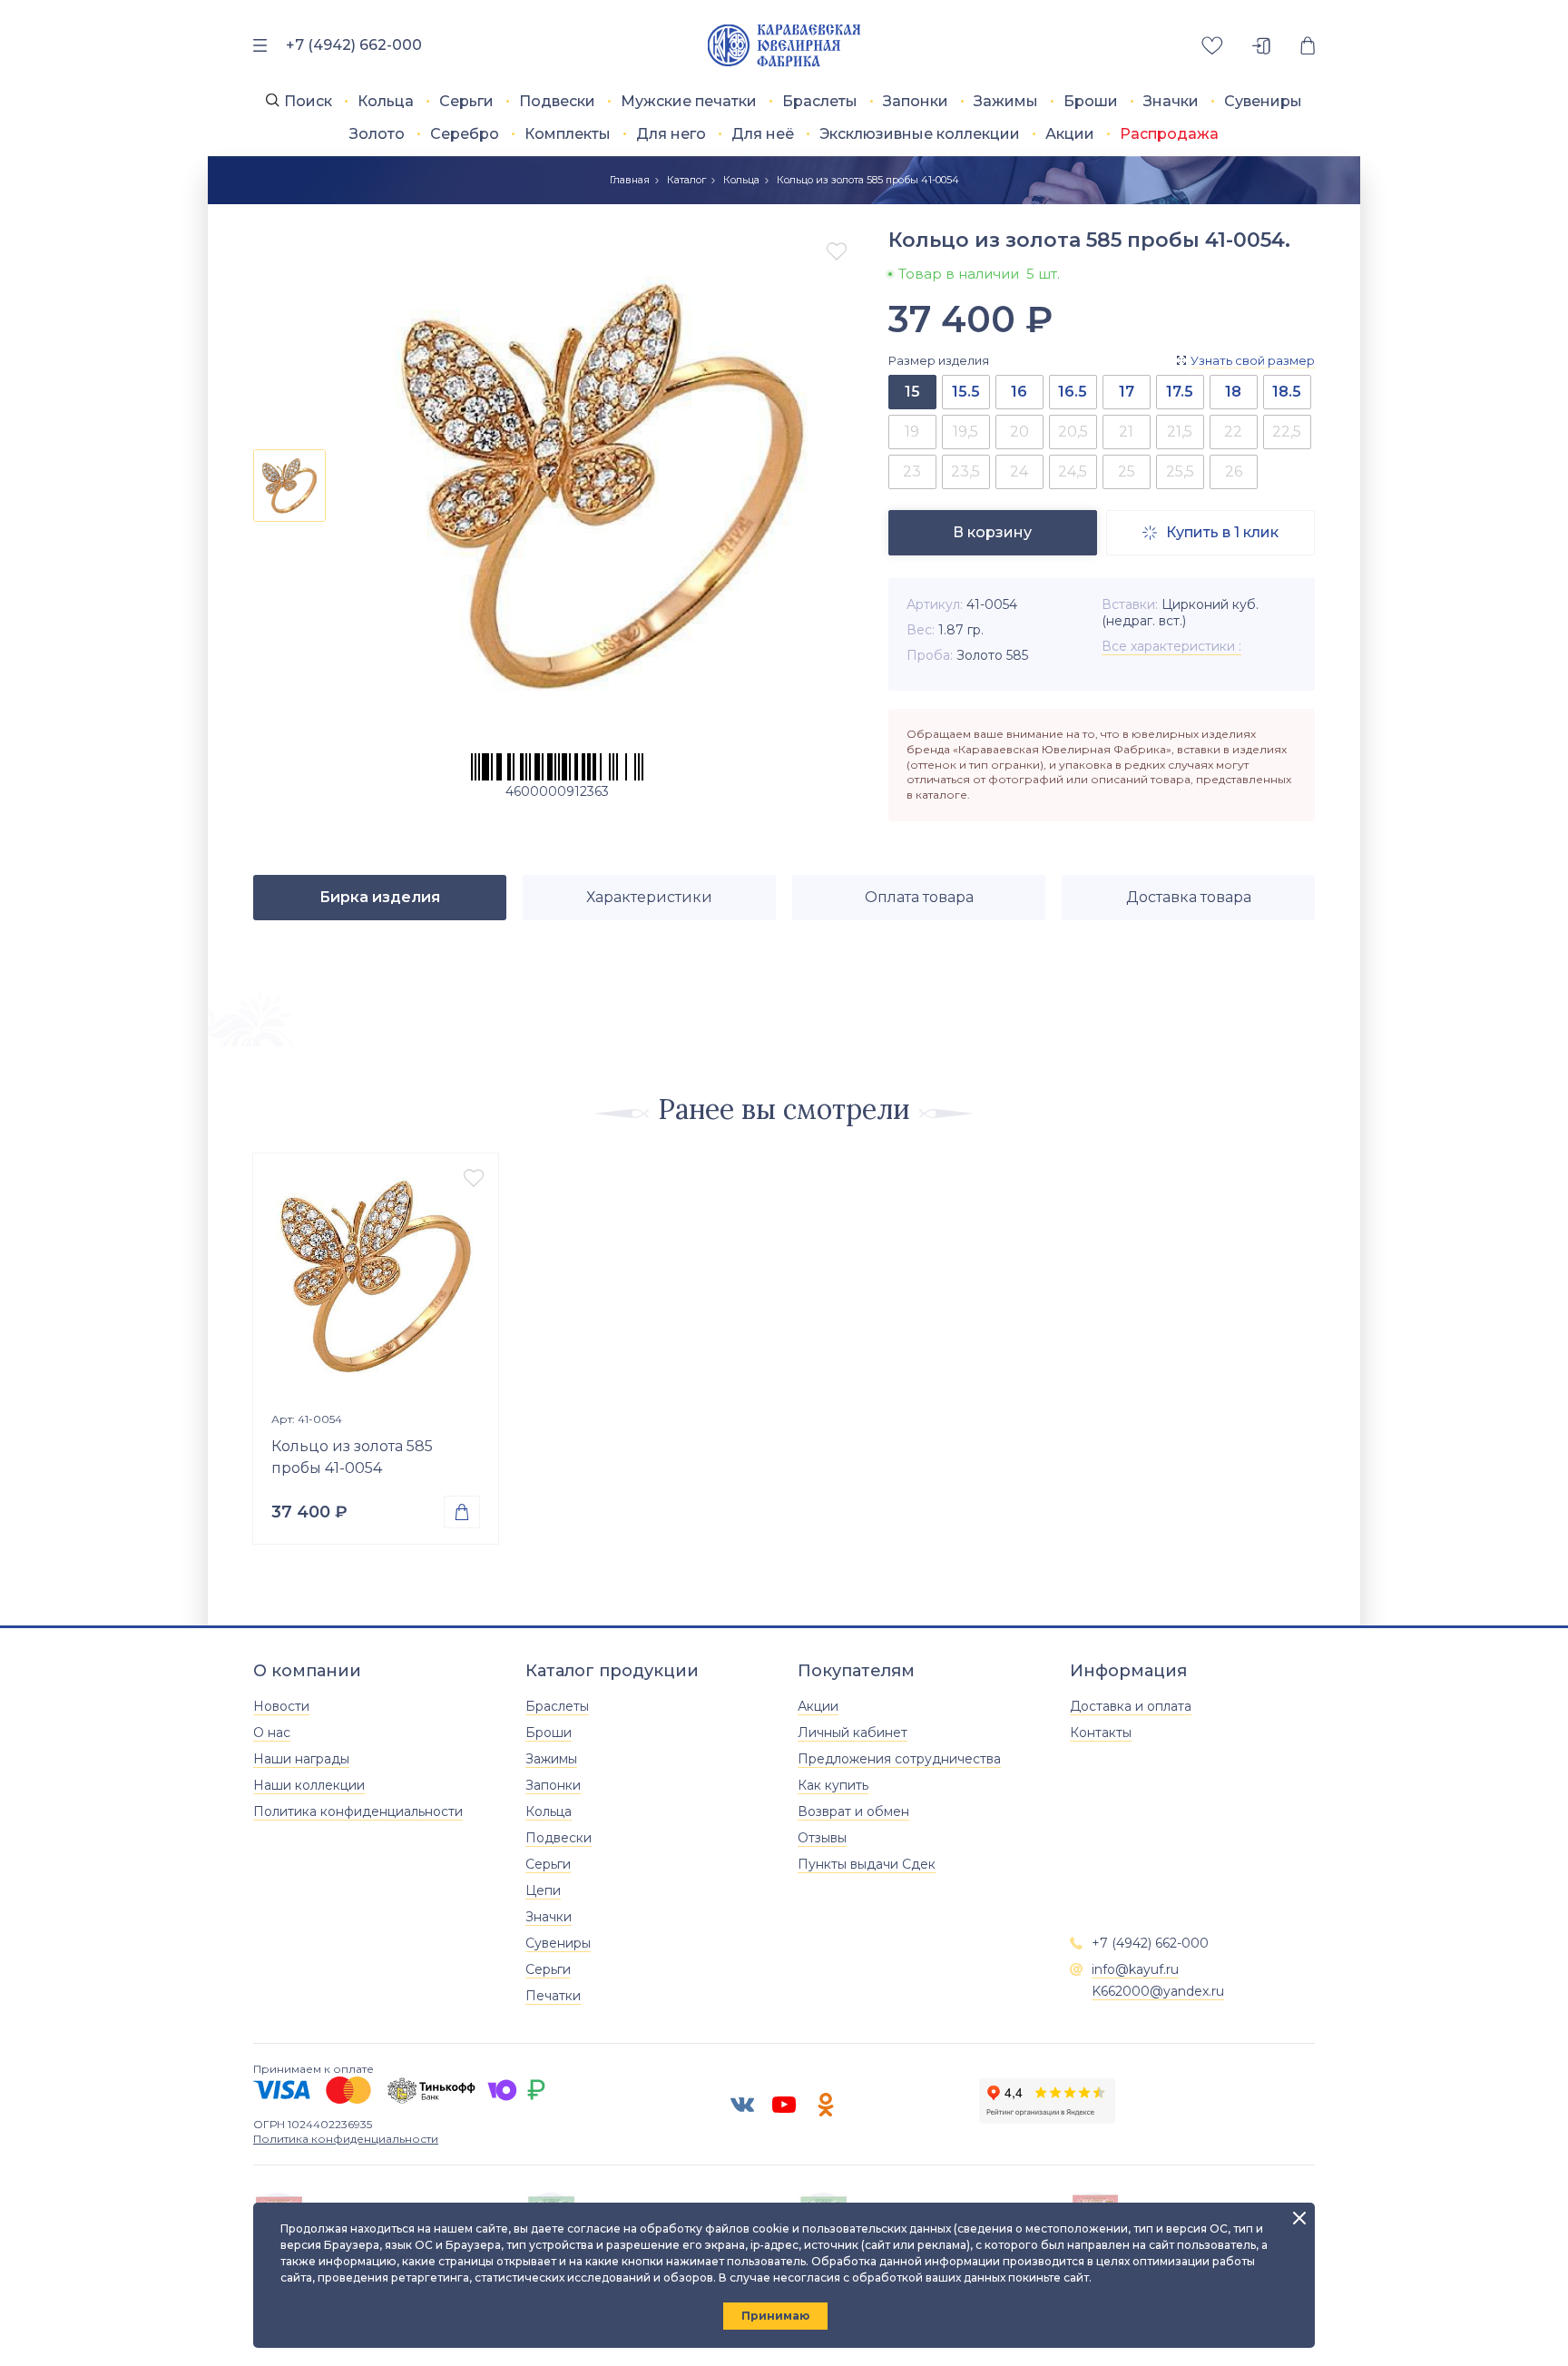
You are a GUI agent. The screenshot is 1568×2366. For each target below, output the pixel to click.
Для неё (763, 134)
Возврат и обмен (853, 1811)
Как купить (833, 1785)
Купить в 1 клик (1210, 532)
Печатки (553, 1996)
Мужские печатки (689, 101)
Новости (281, 1706)
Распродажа (1169, 134)
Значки (1171, 101)
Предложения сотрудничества (899, 1759)
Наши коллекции (309, 1785)
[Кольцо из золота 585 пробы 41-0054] (376, 1276)
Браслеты (820, 101)
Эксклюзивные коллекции (920, 134)
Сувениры (1263, 101)
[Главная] (784, 46)
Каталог (686, 180)
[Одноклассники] (826, 2105)
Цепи (543, 1890)
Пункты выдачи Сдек (867, 1864)
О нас (272, 1733)
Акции (1070, 134)
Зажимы (1006, 101)
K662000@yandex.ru (1158, 1991)
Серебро (465, 134)
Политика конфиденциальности (358, 1811)
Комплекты (568, 134)
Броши (1091, 101)
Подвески (557, 101)
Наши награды (301, 1759)
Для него (671, 134)
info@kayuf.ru (1135, 1969)
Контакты (1101, 1733)
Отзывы (822, 1838)
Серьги (466, 101)
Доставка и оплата (1131, 1706)
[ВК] (742, 2105)
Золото (377, 134)
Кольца (386, 101)
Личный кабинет (853, 1733)
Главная (630, 180)
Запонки (916, 101)
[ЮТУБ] (784, 2105)
